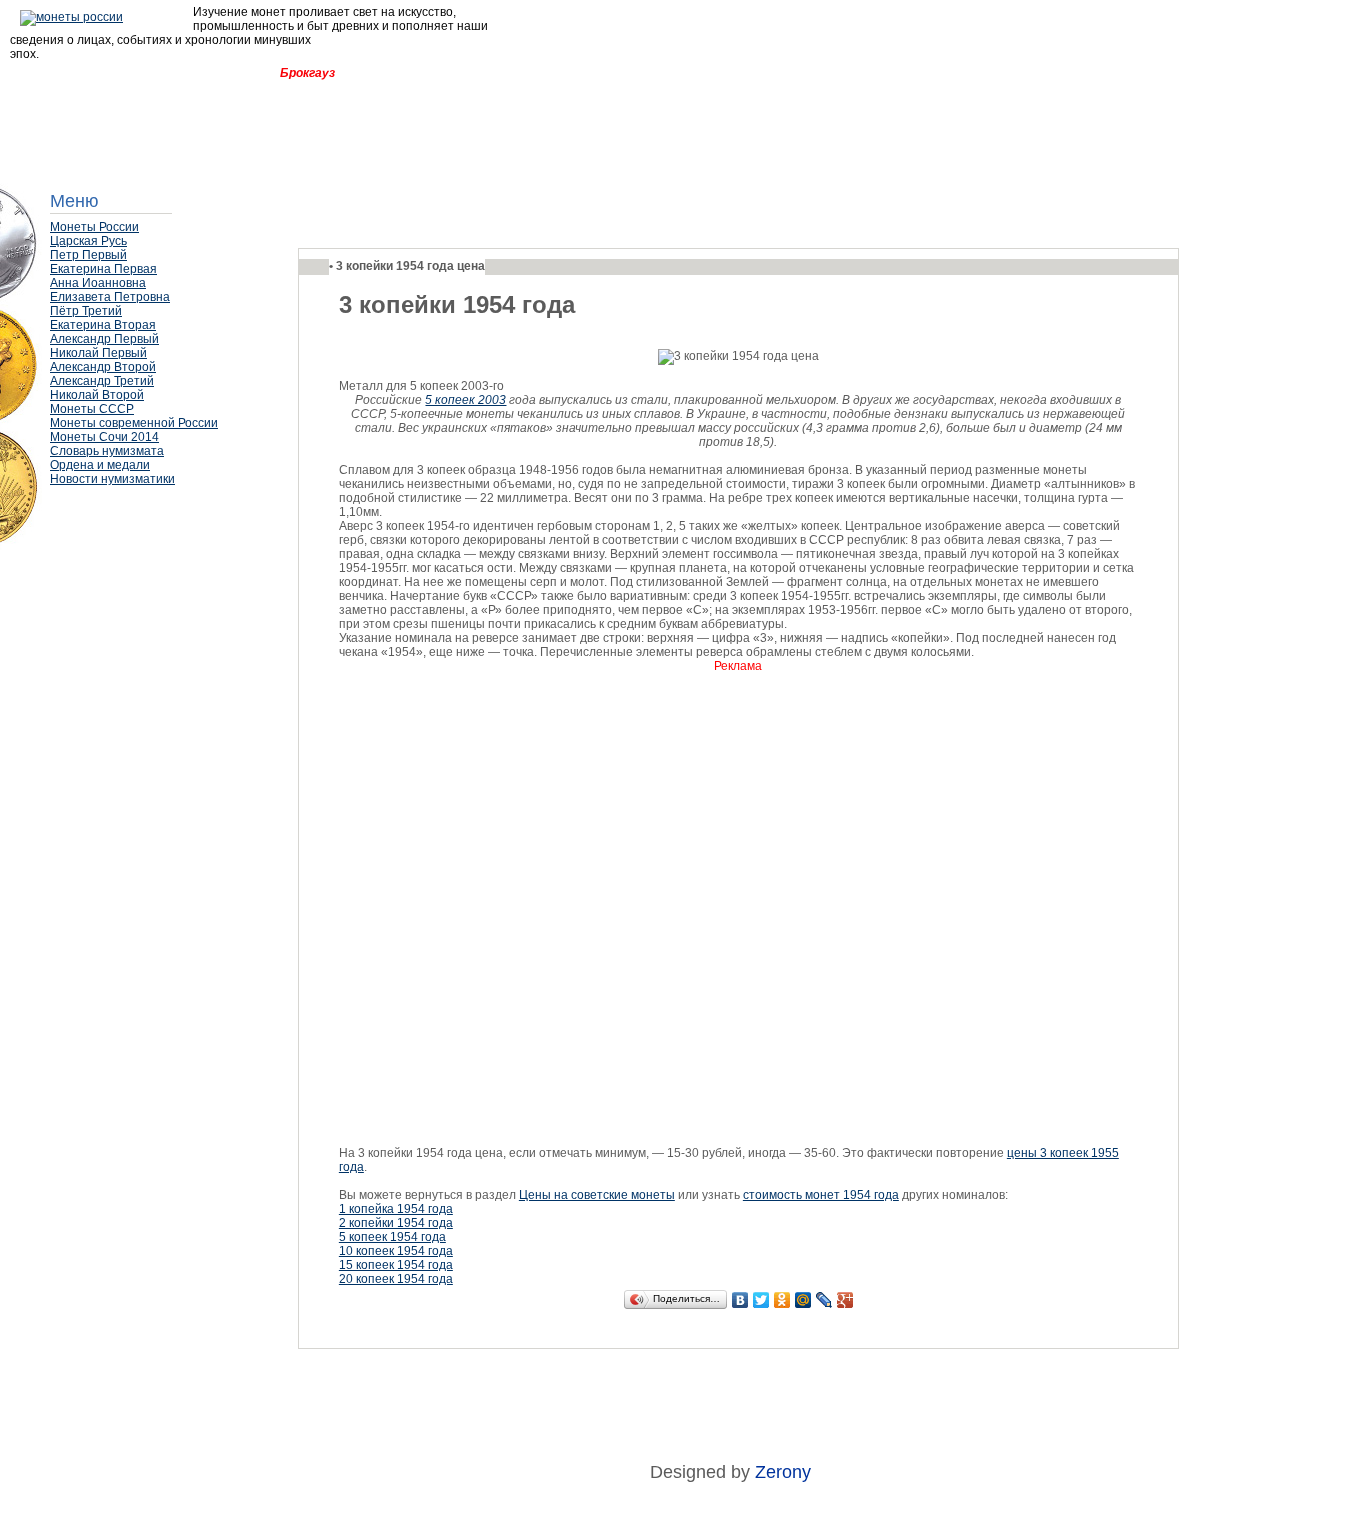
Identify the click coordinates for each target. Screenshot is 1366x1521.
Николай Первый (98, 353)
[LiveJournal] (824, 1300)
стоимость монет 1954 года (821, 1195)
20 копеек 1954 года (396, 1279)
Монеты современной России (134, 423)
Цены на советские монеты (597, 1195)
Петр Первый (88, 255)
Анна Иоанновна (98, 283)
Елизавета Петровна (110, 297)
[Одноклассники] (782, 1300)
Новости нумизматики (112, 479)
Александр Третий (102, 381)
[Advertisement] (150, 545)
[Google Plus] (845, 1300)
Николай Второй (97, 395)
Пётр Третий (86, 311)
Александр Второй (103, 367)
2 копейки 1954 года (396, 1223)
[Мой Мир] (803, 1300)
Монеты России (94, 227)
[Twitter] (761, 1300)
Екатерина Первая (103, 269)
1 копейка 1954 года (396, 1209)
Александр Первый (104, 339)
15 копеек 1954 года (396, 1265)
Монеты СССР (92, 409)
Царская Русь (88, 241)
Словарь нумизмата (107, 451)
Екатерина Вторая (103, 325)
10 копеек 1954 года (396, 1251)
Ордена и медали (100, 465)
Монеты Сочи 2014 (104, 437)
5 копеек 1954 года (392, 1237)
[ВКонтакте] (740, 1300)
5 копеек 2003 (465, 400)
